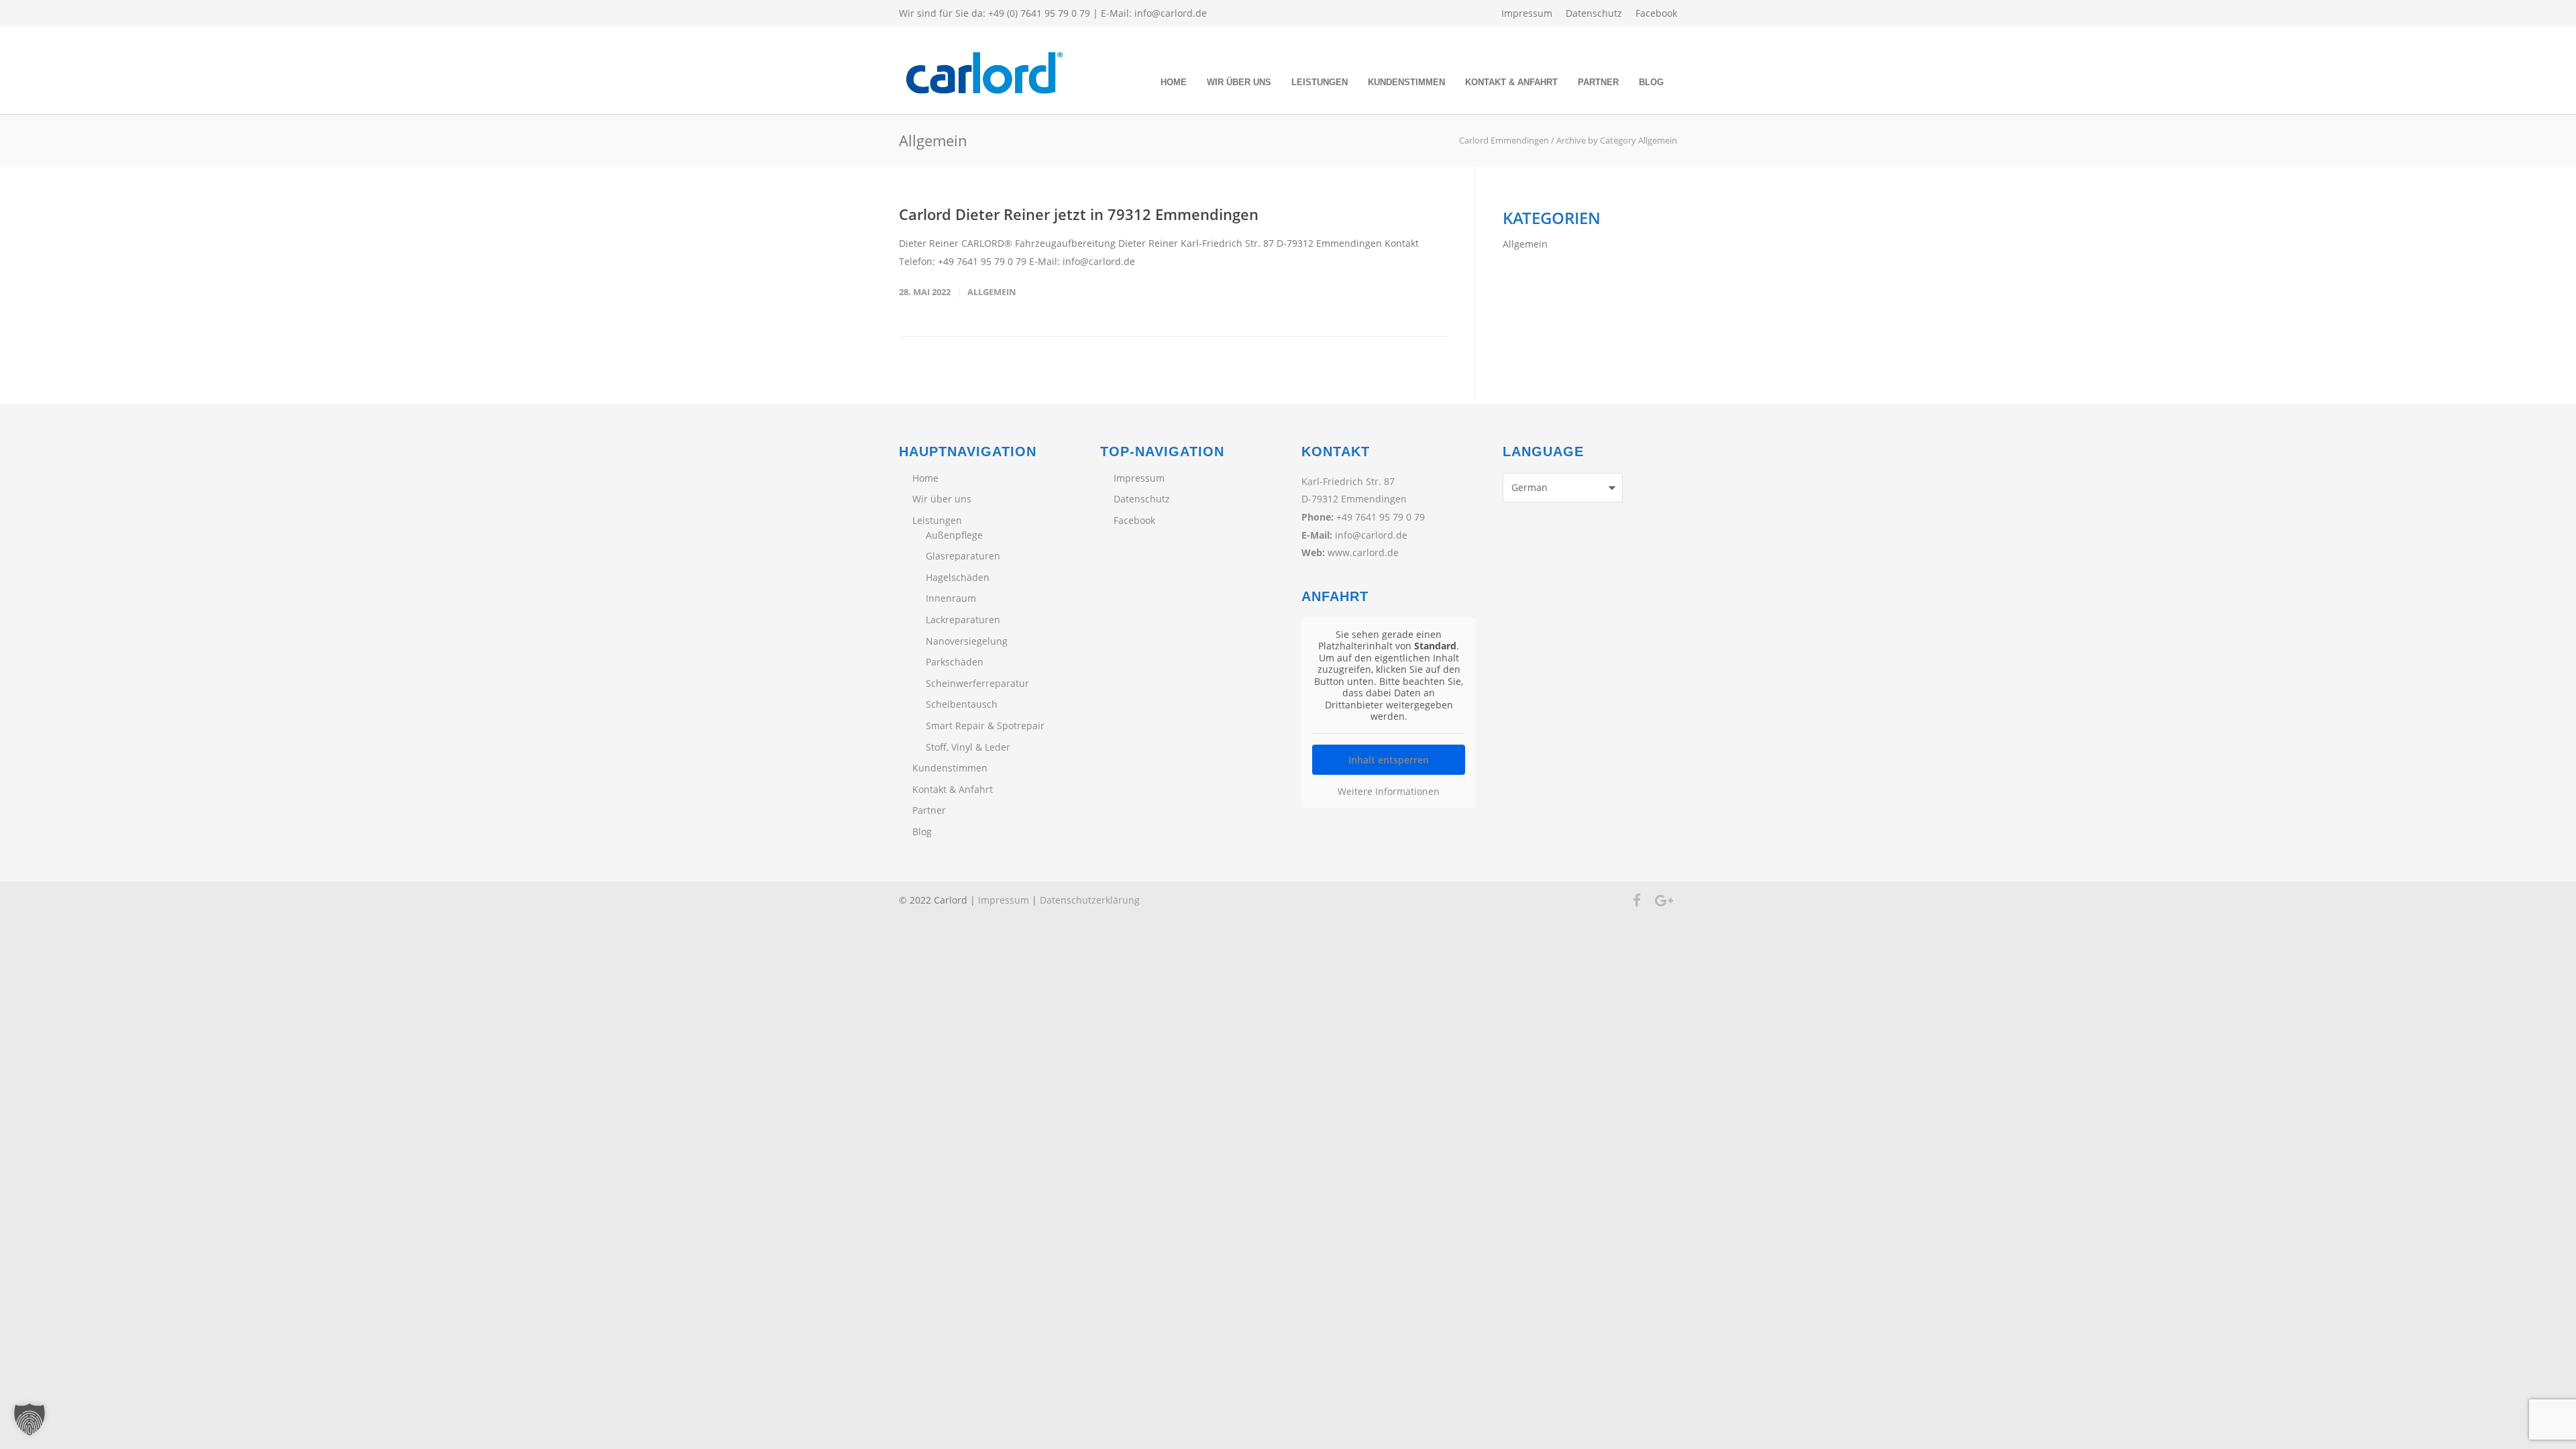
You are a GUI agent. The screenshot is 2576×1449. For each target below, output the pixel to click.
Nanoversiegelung (967, 641)
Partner (1598, 82)
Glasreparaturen (963, 556)
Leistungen (1320, 82)
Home (1174, 82)
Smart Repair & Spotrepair (985, 726)
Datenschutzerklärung (1090, 900)
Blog (1651, 82)
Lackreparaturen (963, 620)
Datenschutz (1594, 13)
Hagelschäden (958, 577)
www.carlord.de (1363, 552)
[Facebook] (1637, 900)
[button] (30, 1419)
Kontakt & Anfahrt (1511, 82)
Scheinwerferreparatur (977, 683)
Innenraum (951, 598)
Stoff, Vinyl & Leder (968, 747)
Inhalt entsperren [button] (1389, 760)
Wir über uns (1239, 82)
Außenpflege (954, 535)
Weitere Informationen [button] (1389, 792)
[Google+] (1664, 900)
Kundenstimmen (1406, 82)
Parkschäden (955, 662)
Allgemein (992, 292)
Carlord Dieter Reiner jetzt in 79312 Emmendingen (1079, 214)
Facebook (1656, 13)
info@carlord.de (1171, 13)
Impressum (1527, 13)
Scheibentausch (962, 704)
